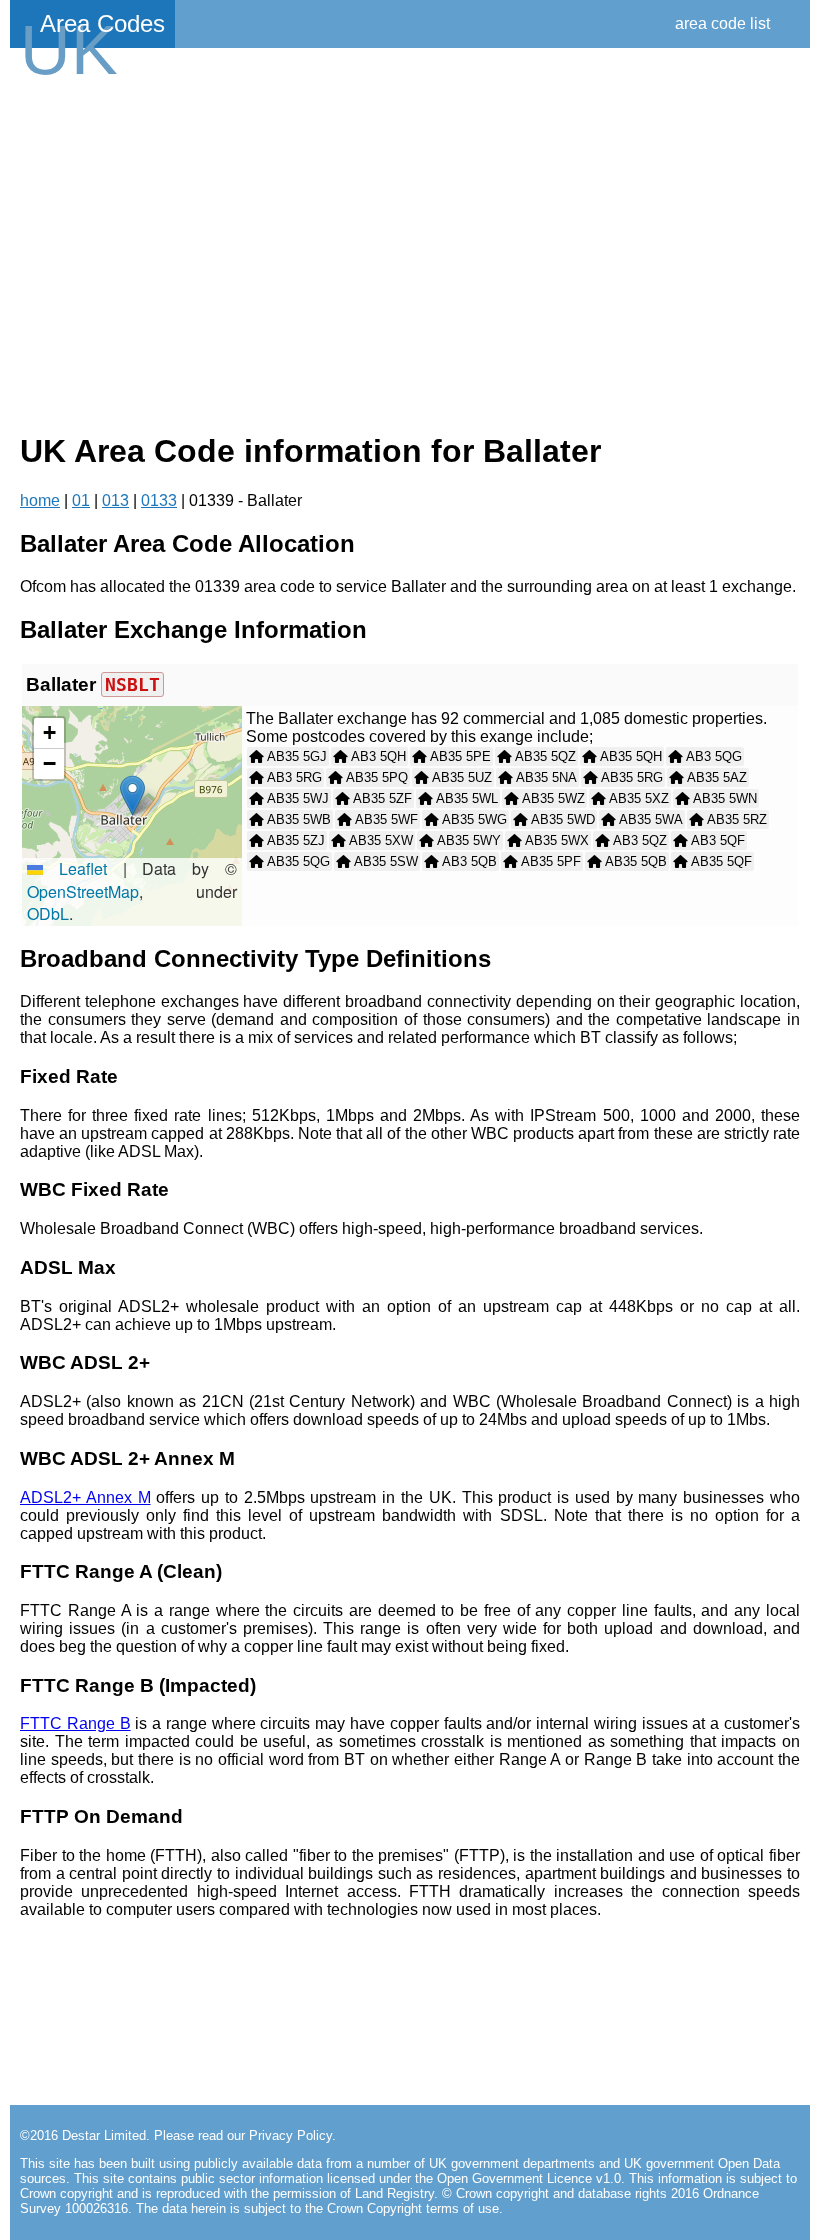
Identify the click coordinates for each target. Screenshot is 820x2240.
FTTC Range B (75, 1723)
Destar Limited (104, 2135)
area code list (722, 23)
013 (115, 500)
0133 (159, 500)
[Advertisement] (410, 252)
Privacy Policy (290, 2135)
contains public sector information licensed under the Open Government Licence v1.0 (374, 2178)
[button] (132, 795)
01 (81, 500)
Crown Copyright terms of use (413, 2208)
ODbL (48, 913)
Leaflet (75, 868)
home (40, 500)
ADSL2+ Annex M (85, 1497)
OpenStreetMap (83, 891)
